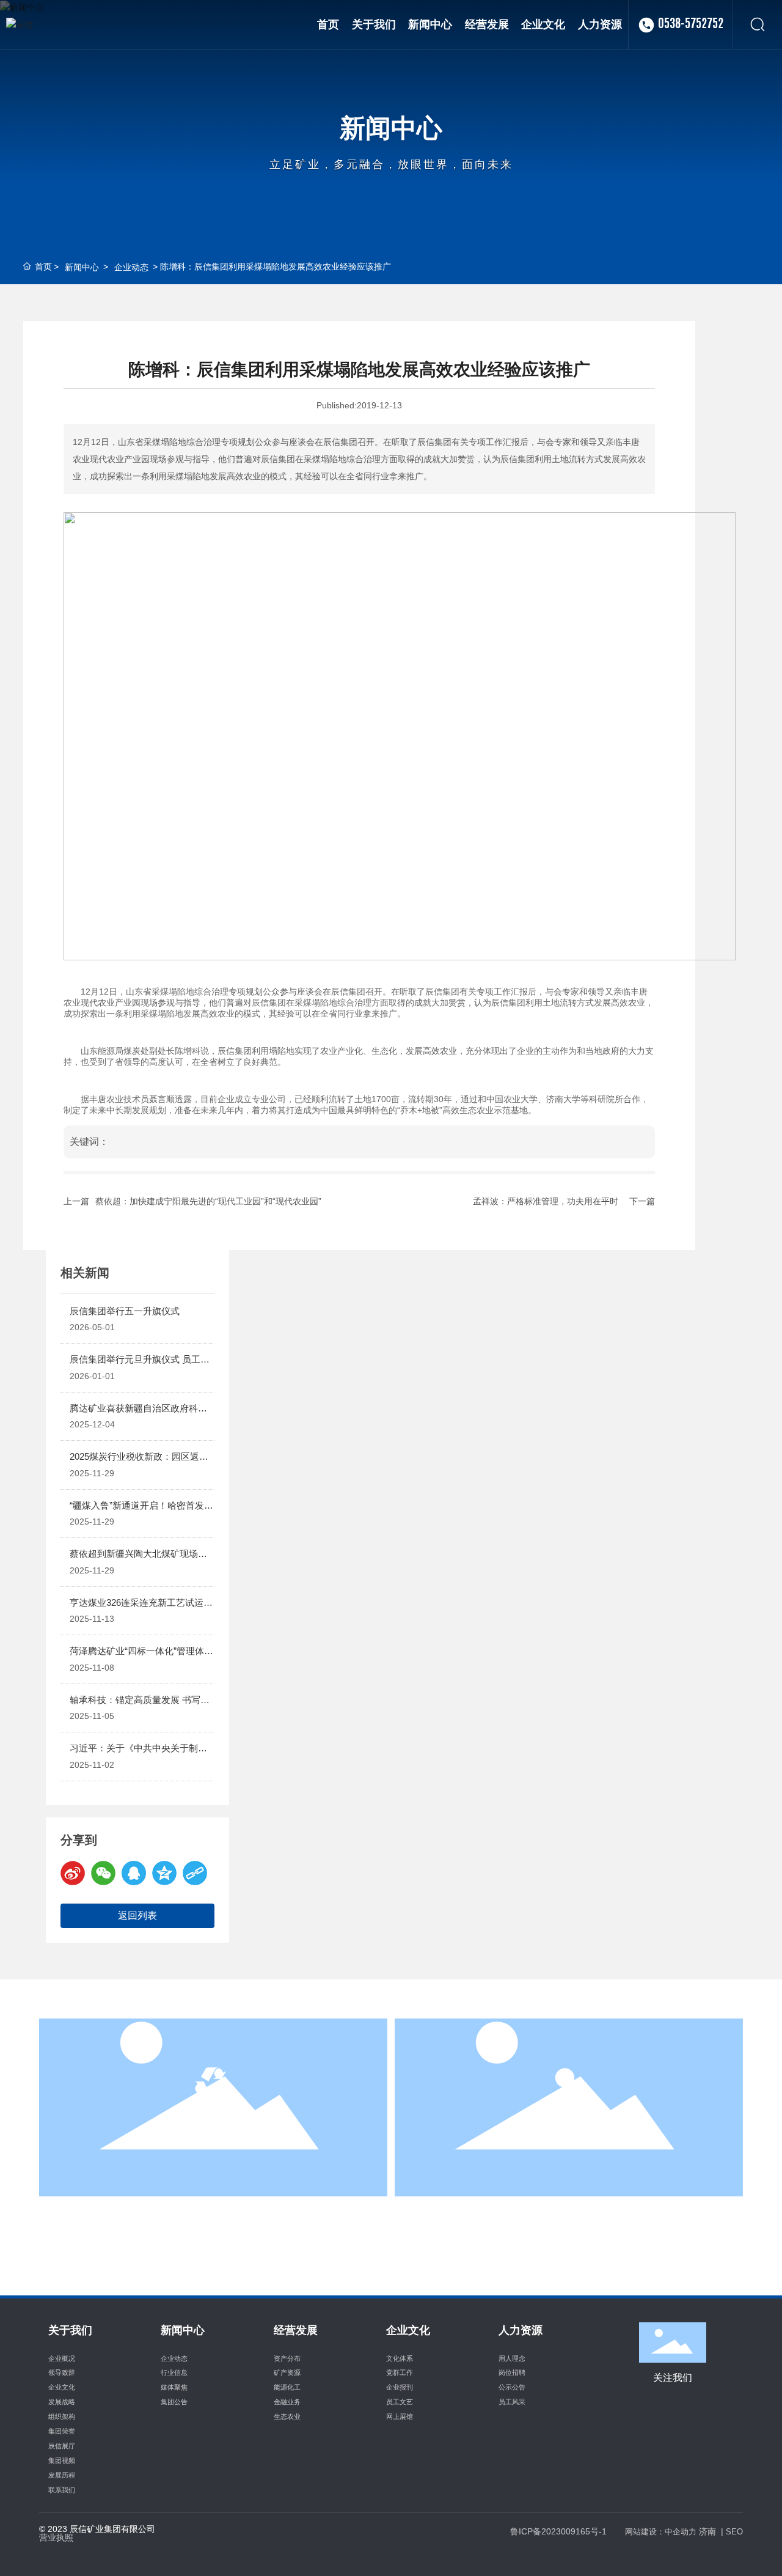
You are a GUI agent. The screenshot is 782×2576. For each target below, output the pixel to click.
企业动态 (131, 267)
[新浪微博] (73, 1873)
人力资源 (569, 2136)
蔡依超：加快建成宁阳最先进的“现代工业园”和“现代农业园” (208, 1201)
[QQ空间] (164, 1873)
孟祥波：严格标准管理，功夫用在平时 (546, 1201)
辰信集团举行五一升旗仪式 (125, 1311)
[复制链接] (195, 1873)
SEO (734, 2532)
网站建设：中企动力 (661, 2532)
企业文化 (213, 2136)
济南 (707, 2531)
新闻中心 (391, 127)
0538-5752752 (691, 24)
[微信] (103, 1873)
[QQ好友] (134, 1873)
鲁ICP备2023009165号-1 (558, 2531)
